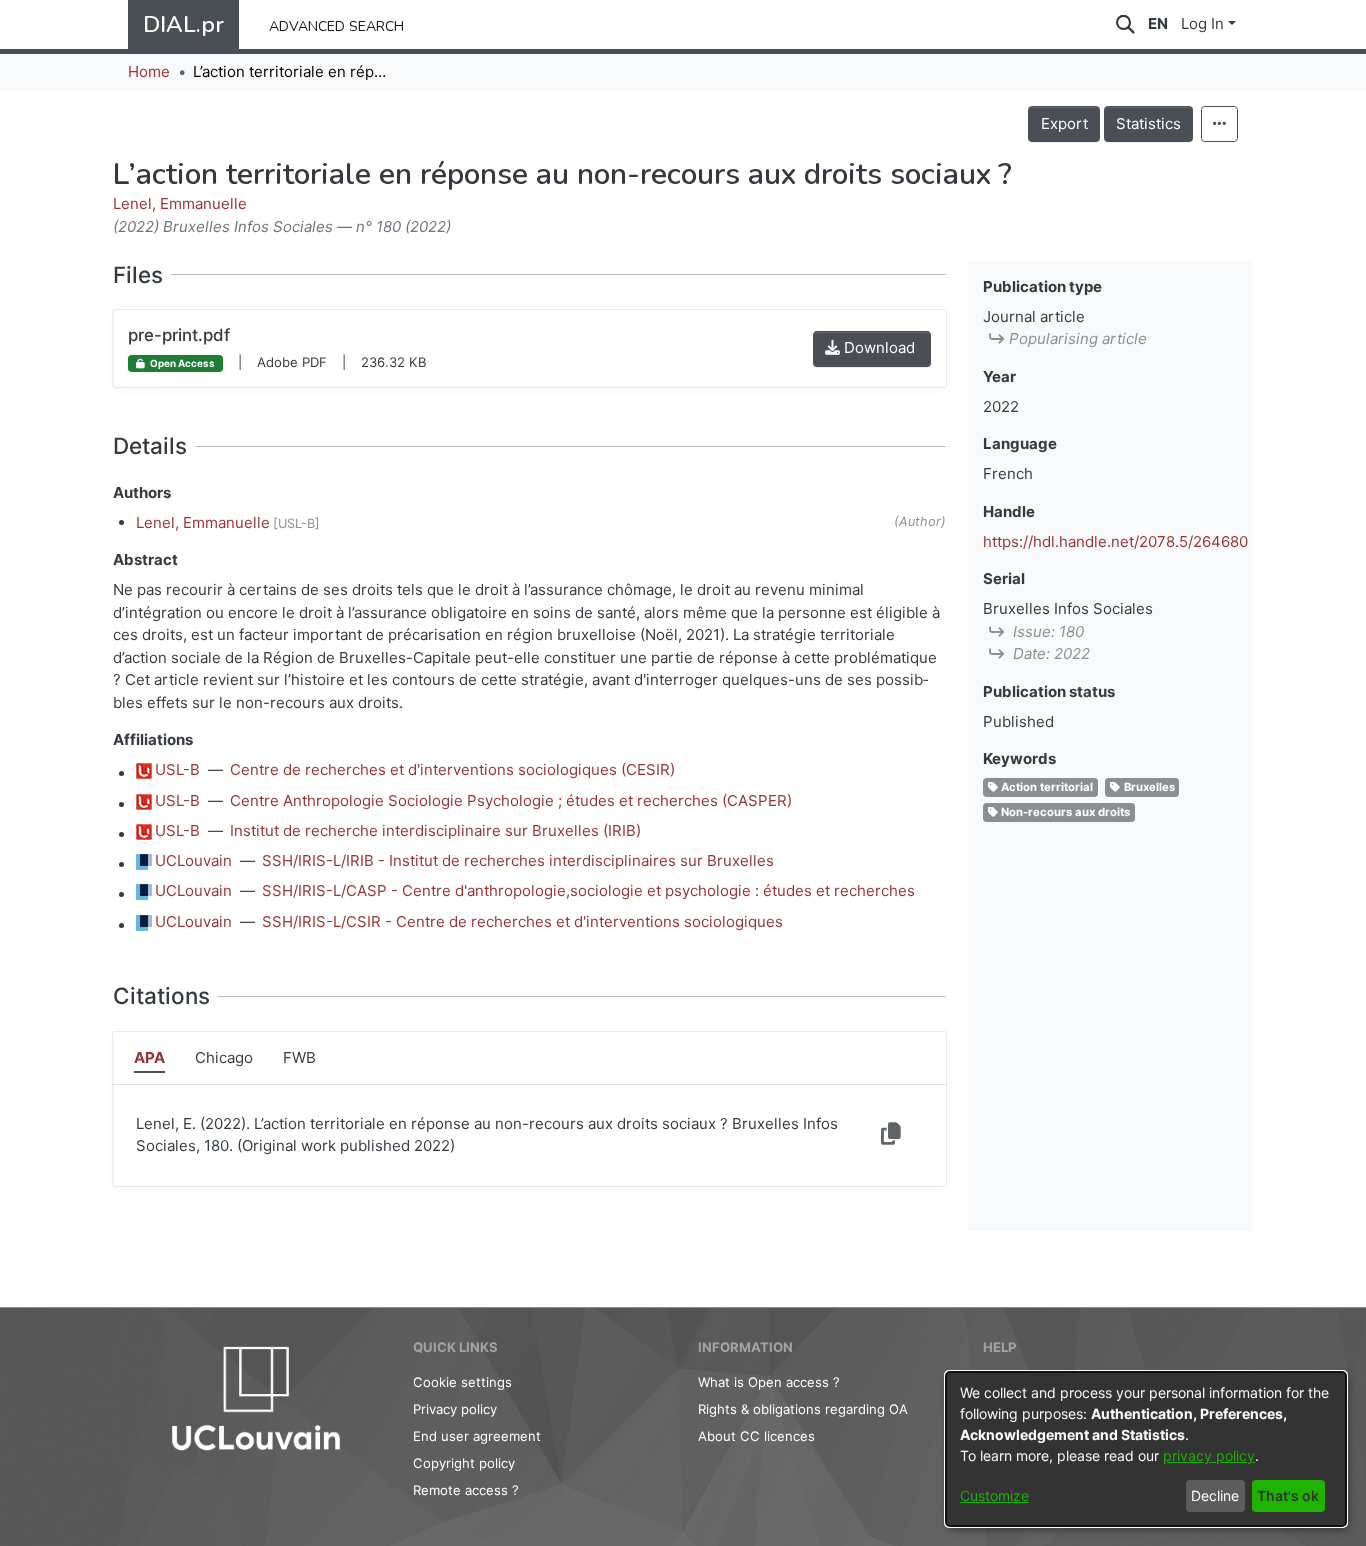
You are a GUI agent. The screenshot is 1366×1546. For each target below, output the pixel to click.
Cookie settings (462, 1382)
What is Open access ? (769, 1382)
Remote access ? (466, 1490)
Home (149, 71)
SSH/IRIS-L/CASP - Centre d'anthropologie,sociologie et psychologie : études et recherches (588, 890)
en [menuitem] (1158, 23)
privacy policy (1209, 1455)
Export (1064, 123)
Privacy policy (455, 1409)
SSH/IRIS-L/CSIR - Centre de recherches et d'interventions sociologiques (522, 921)
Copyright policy (464, 1463)
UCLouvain (193, 860)
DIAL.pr (183, 24)
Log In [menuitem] (1202, 23)
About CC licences (756, 1436)
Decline (1215, 1495)
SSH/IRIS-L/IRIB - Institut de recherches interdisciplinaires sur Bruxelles (518, 860)
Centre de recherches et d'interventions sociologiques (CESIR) (452, 769)
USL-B (177, 769)
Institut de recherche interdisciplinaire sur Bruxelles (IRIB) (435, 830)
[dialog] (1146, 1449)
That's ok (1288, 1495)
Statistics (1148, 123)
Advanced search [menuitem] (336, 24)
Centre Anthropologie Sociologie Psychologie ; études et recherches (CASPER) (511, 800)
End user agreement (477, 1436)
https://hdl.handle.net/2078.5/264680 (1115, 541)
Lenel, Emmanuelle (180, 203)
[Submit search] (1125, 24)
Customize (994, 1495)
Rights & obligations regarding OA (803, 1409)
